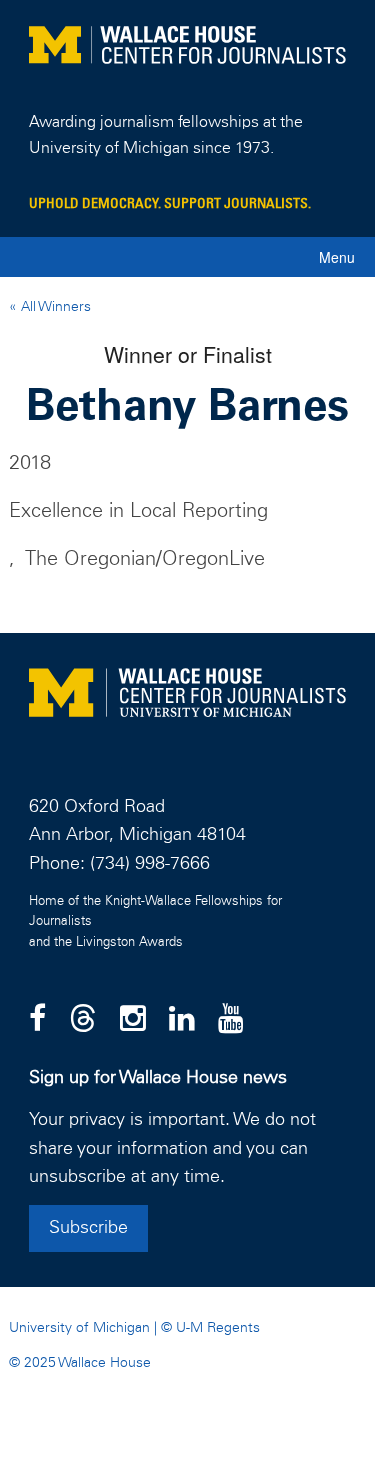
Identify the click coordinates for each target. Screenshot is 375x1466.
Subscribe (88, 1228)
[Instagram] (133, 1020)
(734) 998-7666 (150, 864)
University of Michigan (79, 1328)
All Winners (54, 307)
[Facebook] (37, 1020)
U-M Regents (218, 1328)
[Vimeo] (231, 1020)
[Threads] (83, 1020)
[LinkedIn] (182, 1020)
